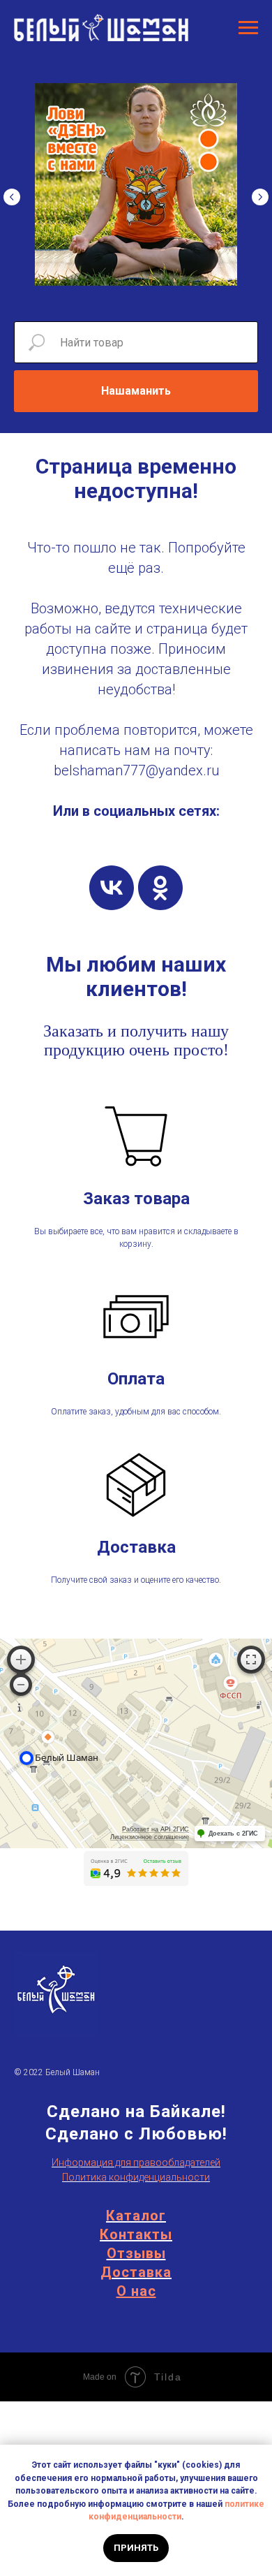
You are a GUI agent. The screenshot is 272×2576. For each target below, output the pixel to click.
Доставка (136, 1547)
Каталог (136, 2216)
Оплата (136, 1379)
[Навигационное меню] (248, 28)
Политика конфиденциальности (136, 2177)
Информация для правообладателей (136, 2162)
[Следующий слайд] (260, 197)
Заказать (73, 1031)
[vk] (112, 888)
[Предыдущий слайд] (12, 197)
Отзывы (136, 2253)
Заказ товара (136, 1199)
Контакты (136, 2234)
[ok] (160, 888)
